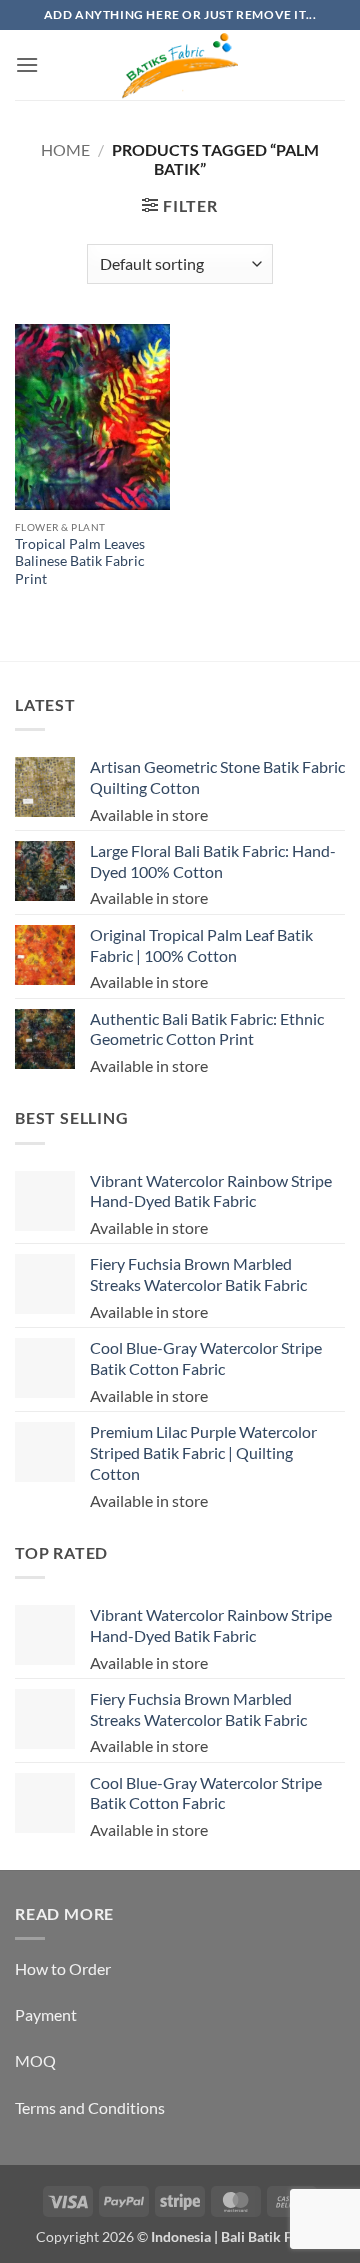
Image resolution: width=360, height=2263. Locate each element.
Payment (46, 2014)
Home (65, 149)
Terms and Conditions (90, 2107)
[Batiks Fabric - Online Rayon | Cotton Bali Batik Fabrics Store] (180, 65)
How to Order (63, 1968)
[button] (27, 64)
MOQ (35, 2060)
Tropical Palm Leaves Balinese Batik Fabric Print (80, 561)
